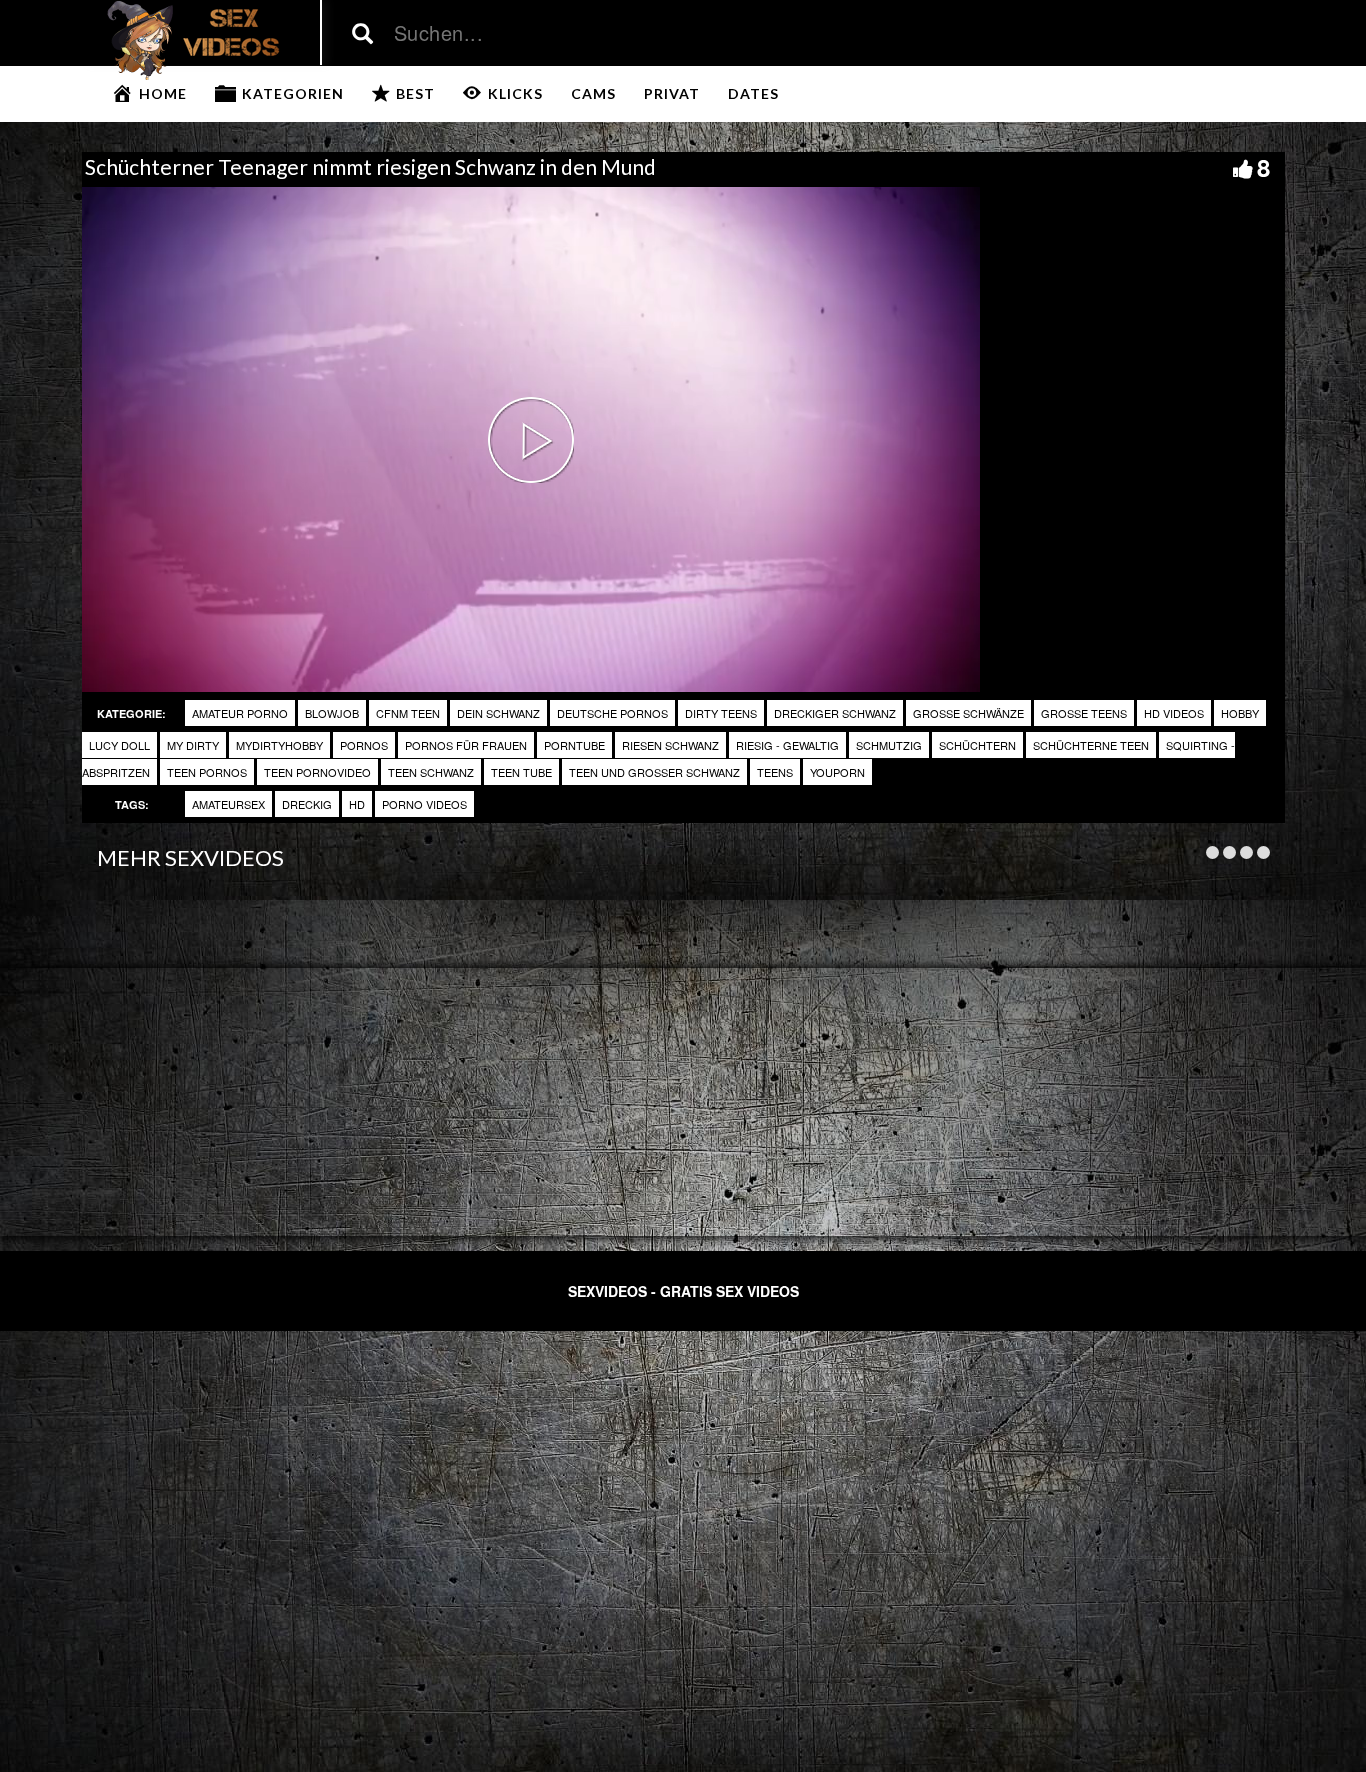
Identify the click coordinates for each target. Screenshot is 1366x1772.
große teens (1084, 713)
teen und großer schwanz (654, 772)
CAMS (593, 93)
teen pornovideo (317, 772)
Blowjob (332, 713)
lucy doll (119, 745)
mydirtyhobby (279, 745)
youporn (837, 772)
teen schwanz (431, 772)
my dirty (193, 745)
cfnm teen (408, 713)
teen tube (521, 772)
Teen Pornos (207, 772)
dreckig (307, 804)
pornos (364, 745)
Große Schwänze (968, 713)
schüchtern (977, 745)
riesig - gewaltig (787, 745)
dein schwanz (498, 713)
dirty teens (721, 713)
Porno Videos (424, 804)
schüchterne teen (1091, 745)
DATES (753, 93)
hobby (1240, 713)
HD (357, 804)
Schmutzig (889, 745)
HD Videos (1174, 713)
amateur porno (240, 713)
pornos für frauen (466, 745)
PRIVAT (672, 93)
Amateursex (228, 804)
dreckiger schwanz (835, 713)
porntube (574, 745)
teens (775, 772)
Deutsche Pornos (612, 713)
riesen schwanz (670, 745)
